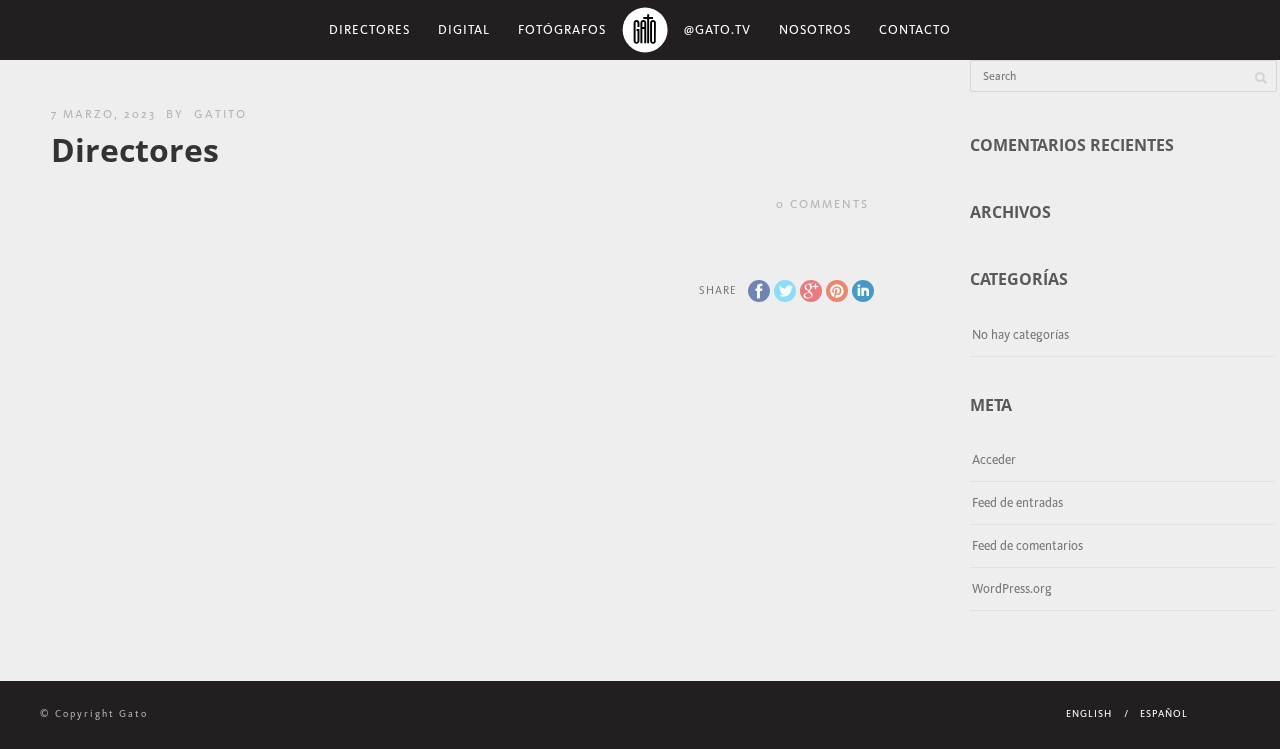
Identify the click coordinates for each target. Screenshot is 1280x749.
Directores (369, 29)
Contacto (915, 29)
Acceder (994, 459)
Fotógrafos (562, 29)
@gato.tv (717, 29)
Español (1164, 714)
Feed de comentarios (1027, 545)
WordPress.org (1012, 588)
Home (645, 30)
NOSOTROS (815, 29)
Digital (464, 29)
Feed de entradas (1017, 502)
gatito (220, 114)
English (1089, 714)
